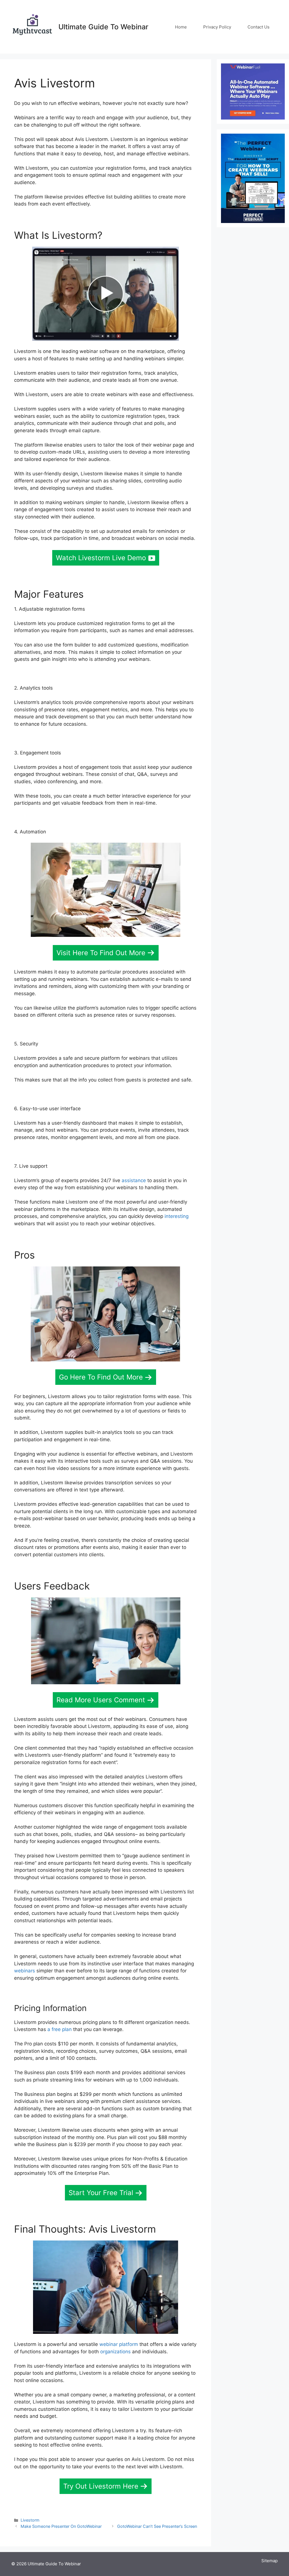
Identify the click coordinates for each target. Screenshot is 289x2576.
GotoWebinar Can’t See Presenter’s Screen (157, 2526)
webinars (25, 1971)
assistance (134, 1180)
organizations (115, 2352)
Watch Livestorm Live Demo (101, 558)
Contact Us (259, 27)
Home (181, 27)
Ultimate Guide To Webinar (103, 27)
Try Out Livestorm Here (101, 2486)
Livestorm (30, 2520)
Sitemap (270, 2561)
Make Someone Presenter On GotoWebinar (61, 2526)
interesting (177, 1216)
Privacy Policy (217, 27)
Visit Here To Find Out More (101, 953)
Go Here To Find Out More (101, 1377)
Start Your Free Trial (101, 2193)
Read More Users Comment (101, 1700)
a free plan (60, 2029)
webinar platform (119, 2344)
